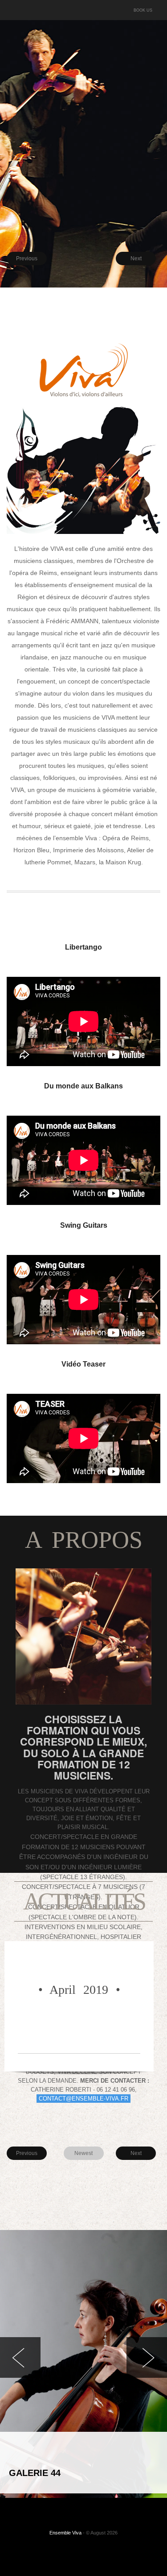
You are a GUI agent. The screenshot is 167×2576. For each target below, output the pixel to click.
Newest (83, 2153)
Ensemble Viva (65, 2533)
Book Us (143, 10)
